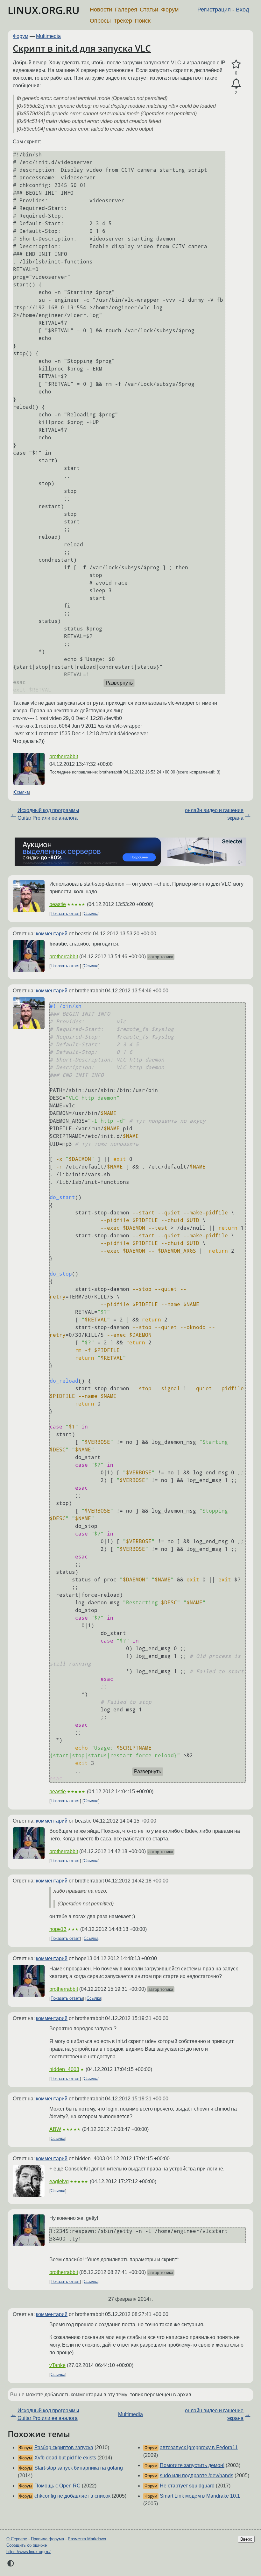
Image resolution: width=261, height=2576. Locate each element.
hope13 (58, 1929)
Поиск (143, 21)
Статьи (149, 10)
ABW (55, 2129)
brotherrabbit (64, 756)
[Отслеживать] (236, 84)
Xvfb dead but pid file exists (65, 2458)
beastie (58, 904)
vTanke (57, 2365)
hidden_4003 (64, 2069)
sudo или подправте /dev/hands (197, 2475)
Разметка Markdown (87, 2539)
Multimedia (48, 36)
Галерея (126, 10)
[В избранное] (236, 64)
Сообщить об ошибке (27, 2545)
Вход (243, 10)
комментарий (52, 934)
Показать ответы (67, 1999)
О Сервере (17, 2539)
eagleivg (59, 2181)
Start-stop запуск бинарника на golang (79, 2468)
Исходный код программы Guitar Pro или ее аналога (48, 814)
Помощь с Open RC (57, 2486)
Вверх (246, 2539)
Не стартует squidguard (187, 2486)
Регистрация (214, 10)
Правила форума (47, 2539)
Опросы (100, 21)
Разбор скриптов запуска (64, 2447)
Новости (101, 10)
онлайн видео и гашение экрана (214, 814)
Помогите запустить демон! (192, 2465)
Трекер (123, 21)
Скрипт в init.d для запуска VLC (82, 48)
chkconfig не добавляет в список (72, 2496)
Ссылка (21, 792)
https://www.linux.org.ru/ (28, 2552)
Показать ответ (65, 914)
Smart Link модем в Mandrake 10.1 (200, 2496)
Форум (170, 10)
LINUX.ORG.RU (44, 10)
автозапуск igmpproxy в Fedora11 (199, 2447)
